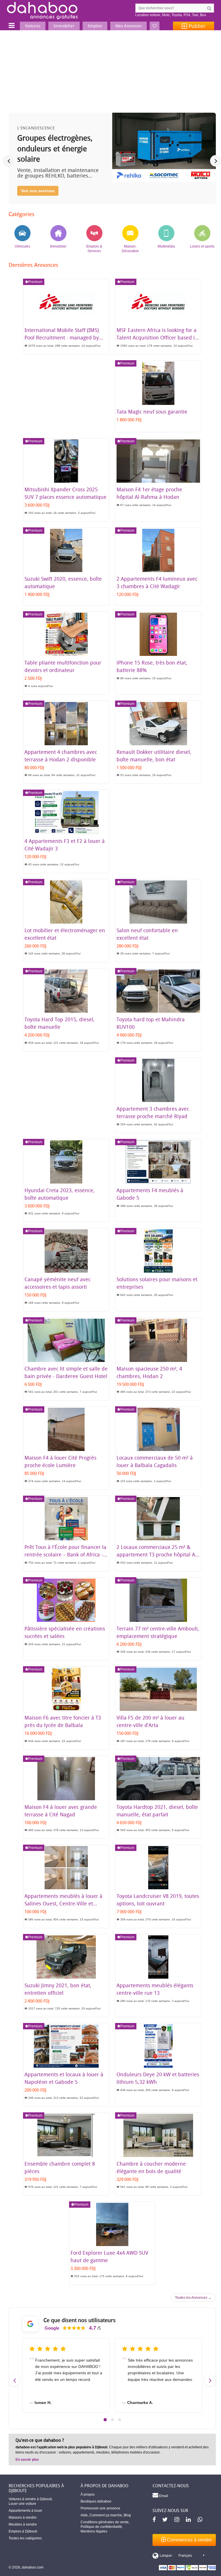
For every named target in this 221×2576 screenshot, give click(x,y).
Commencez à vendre (189, 2540)
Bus (203, 15)
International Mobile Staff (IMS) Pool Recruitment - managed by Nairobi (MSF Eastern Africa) (62, 337)
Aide (84, 2515)
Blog (127, 2515)
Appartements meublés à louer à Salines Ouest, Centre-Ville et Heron (63, 1903)
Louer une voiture (22, 2504)
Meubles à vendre (23, 2524)
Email (163, 2496)
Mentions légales (94, 2531)
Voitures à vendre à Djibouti (30, 2499)
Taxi (195, 15)
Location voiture (148, 15)
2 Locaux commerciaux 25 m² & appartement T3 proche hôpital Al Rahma (157, 1554)
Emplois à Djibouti (23, 2531)
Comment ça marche (106, 2515)
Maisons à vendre (23, 2518)
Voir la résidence (37, 191)
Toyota (177, 15)
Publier (196, 26)
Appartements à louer (25, 2511)
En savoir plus (27, 2460)
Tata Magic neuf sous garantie (152, 412)
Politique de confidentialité (101, 2527)
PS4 (187, 15)
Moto (166, 15)
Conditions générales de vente (105, 2522)
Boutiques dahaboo (96, 2501)
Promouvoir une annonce (100, 2508)
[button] (105, 2420)
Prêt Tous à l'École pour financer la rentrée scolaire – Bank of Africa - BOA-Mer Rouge (65, 1554)
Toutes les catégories (25, 2538)
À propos (88, 2494)
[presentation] (9, 161)
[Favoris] (155, 26)
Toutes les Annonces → (193, 2298)
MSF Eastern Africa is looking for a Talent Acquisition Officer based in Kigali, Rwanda (157, 337)
